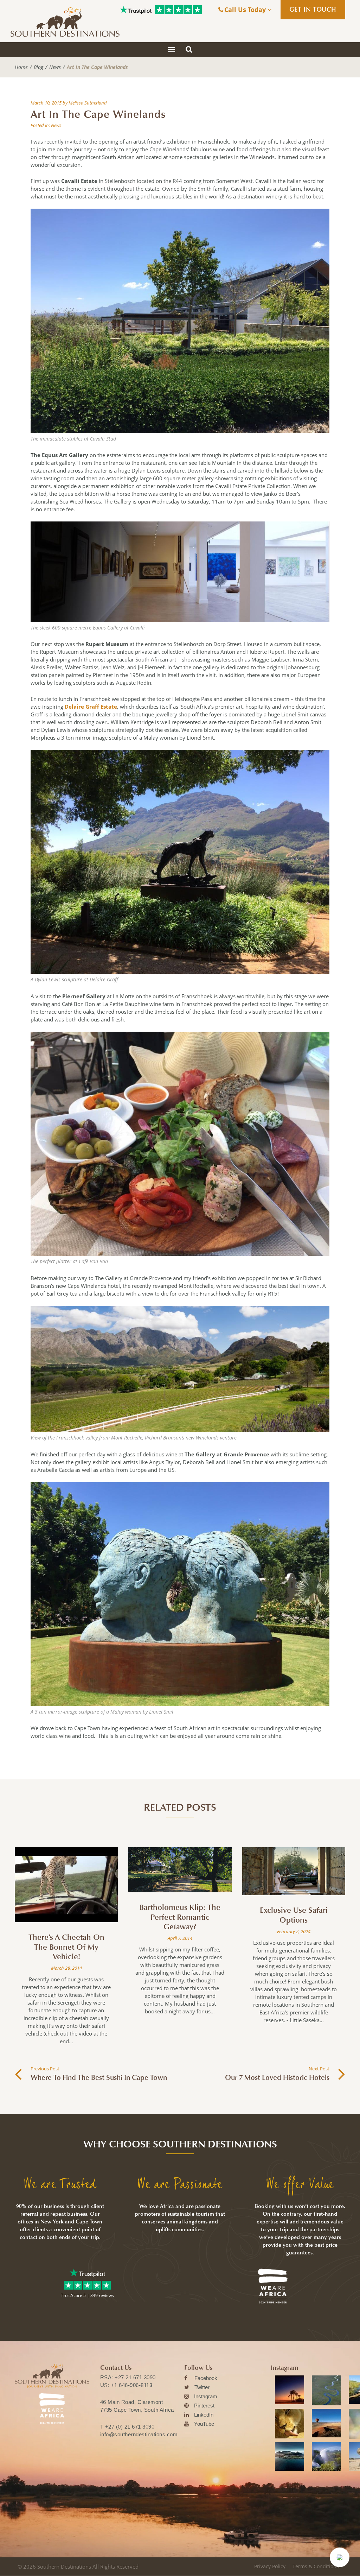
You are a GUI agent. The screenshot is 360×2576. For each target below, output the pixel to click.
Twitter (202, 2387)
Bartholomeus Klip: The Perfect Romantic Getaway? (180, 1917)
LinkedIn (204, 2415)
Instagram (206, 2396)
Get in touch (313, 10)
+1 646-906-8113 (132, 2385)
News (55, 67)
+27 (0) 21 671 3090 (130, 2427)
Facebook (206, 2378)
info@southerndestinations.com (139, 2434)
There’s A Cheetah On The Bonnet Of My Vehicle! (66, 1947)
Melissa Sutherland (88, 103)
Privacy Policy (270, 2566)
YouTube (204, 2424)
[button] (340, 2557)
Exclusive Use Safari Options (294, 1915)
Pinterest (204, 2406)
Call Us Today (246, 10)
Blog (38, 67)
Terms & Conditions (316, 2566)
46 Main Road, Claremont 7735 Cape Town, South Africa (137, 2406)
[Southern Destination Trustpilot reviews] (136, 10)
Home (21, 67)
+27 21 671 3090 (135, 2377)
